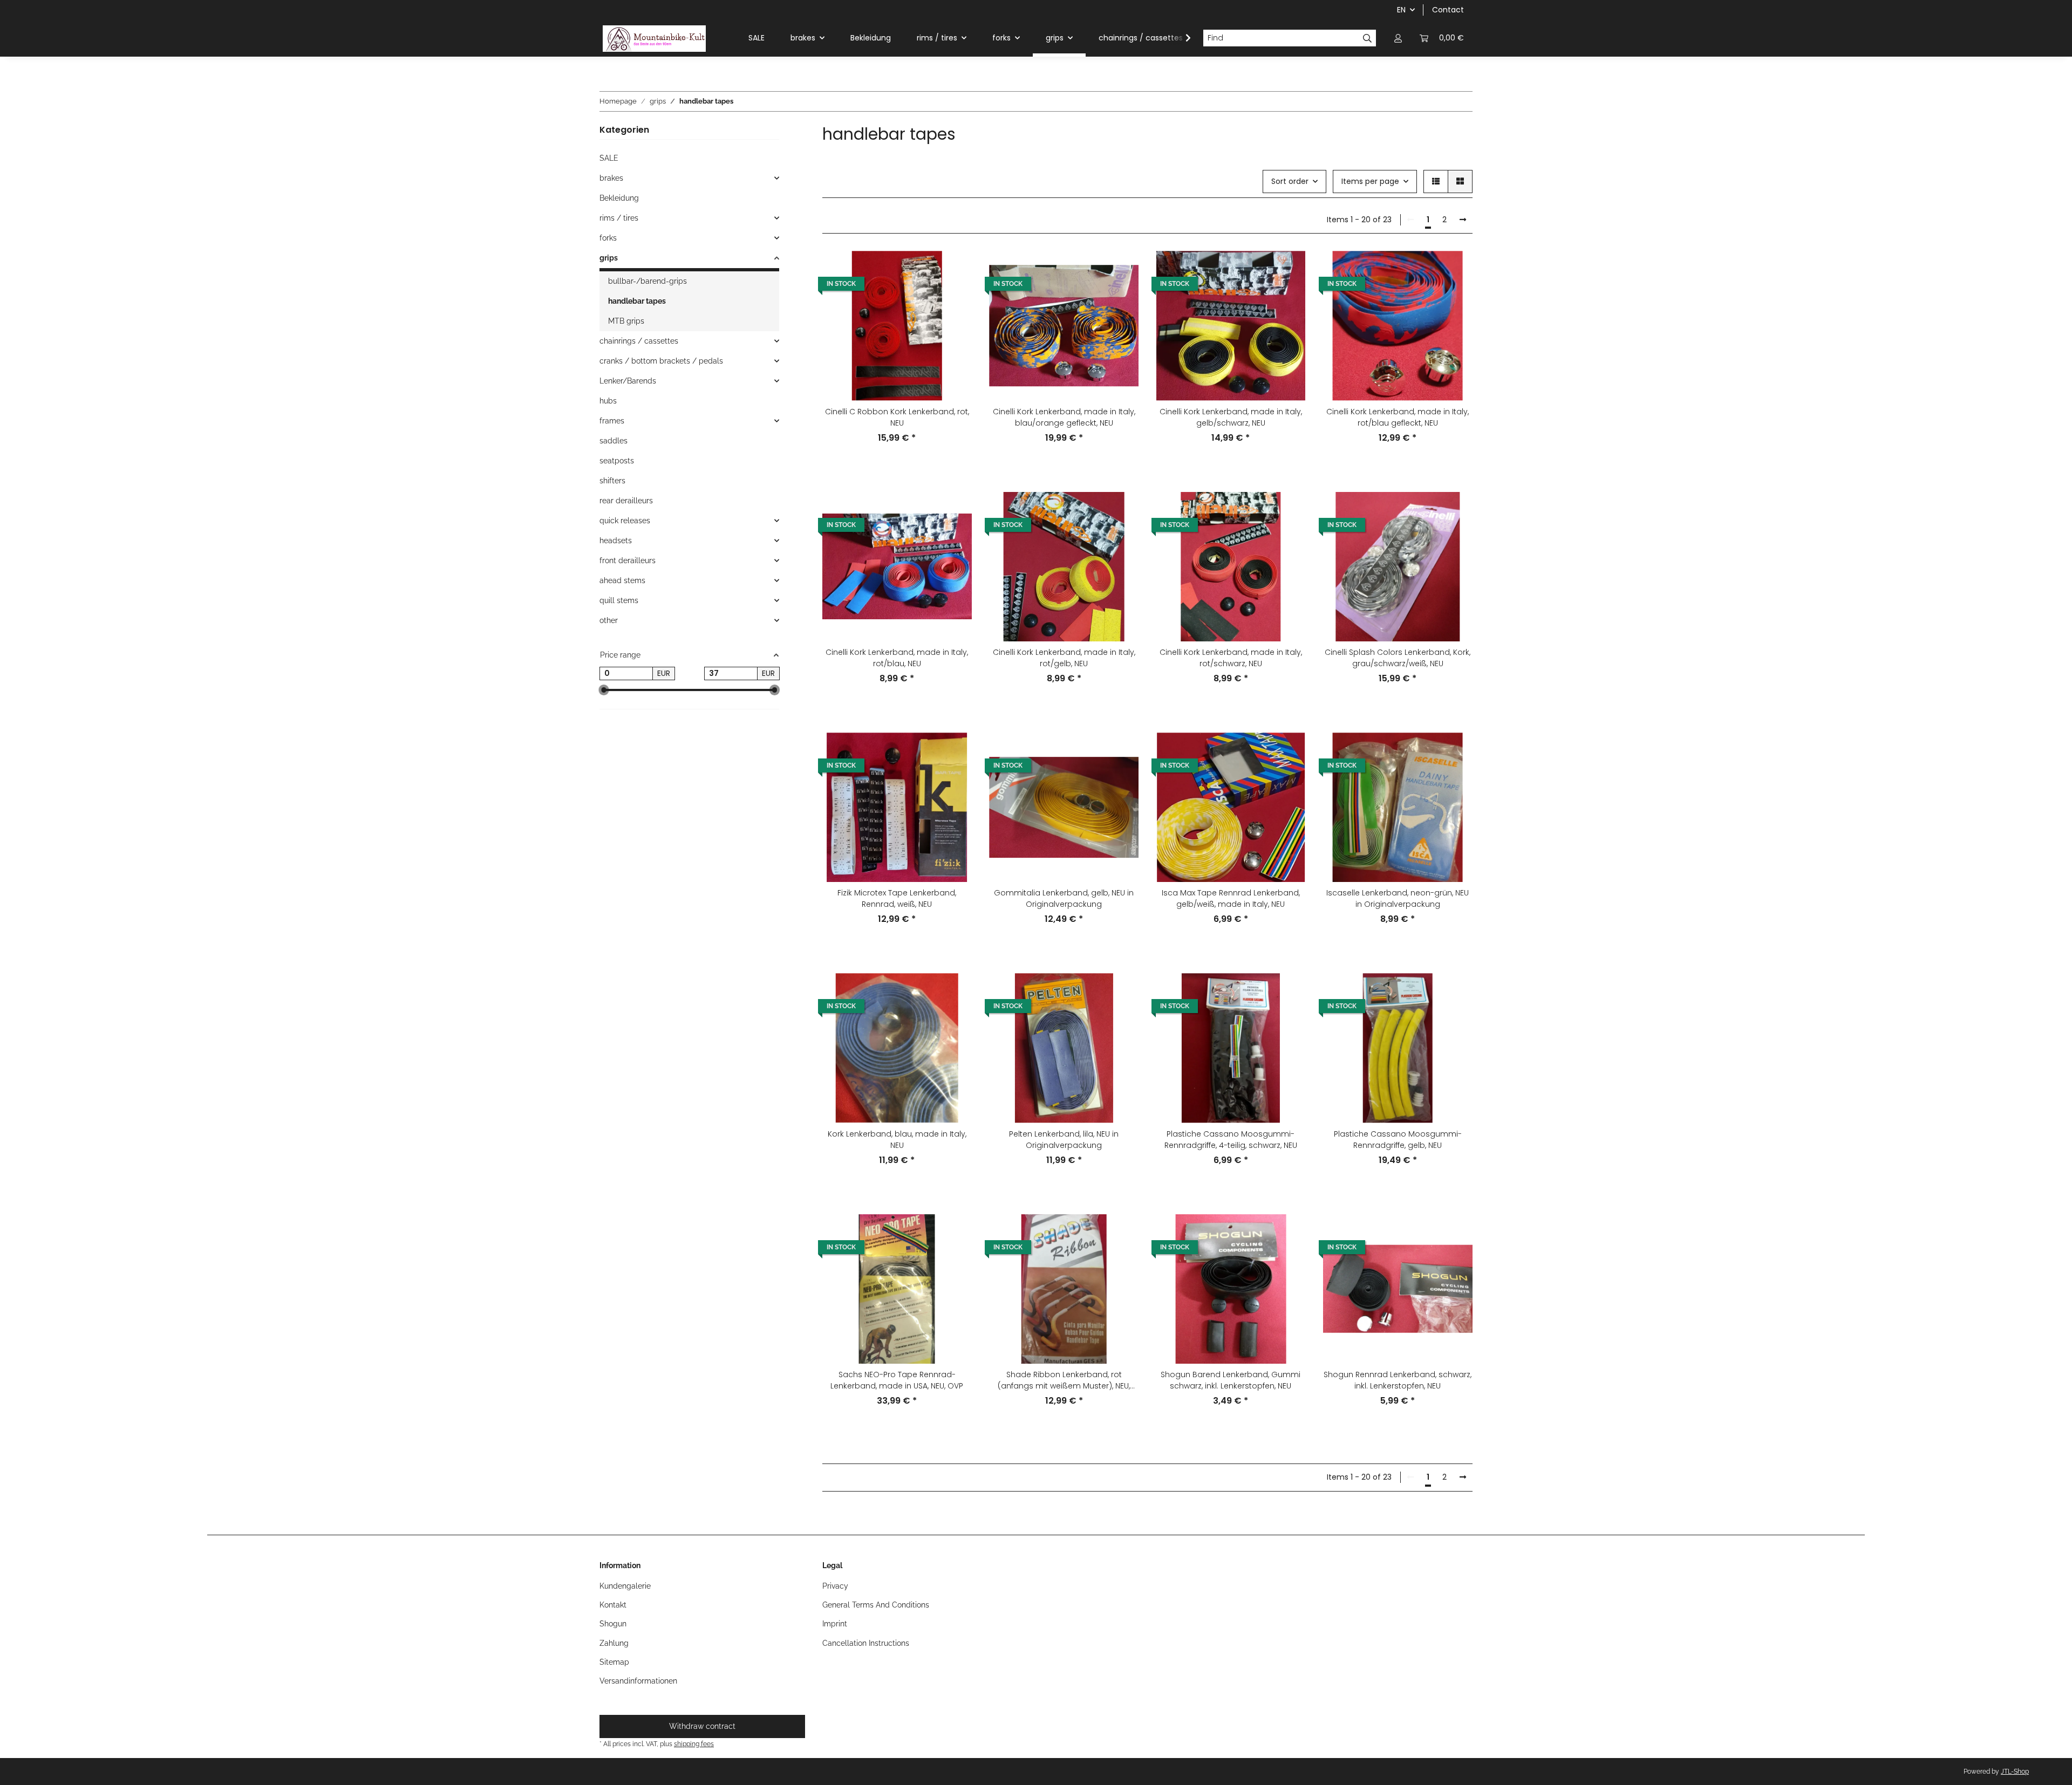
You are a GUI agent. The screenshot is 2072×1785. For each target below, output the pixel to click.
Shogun (613, 1624)
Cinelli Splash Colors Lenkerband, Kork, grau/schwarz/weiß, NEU (1398, 658)
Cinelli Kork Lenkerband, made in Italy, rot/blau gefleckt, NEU (1398, 417)
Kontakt (613, 1605)
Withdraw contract (702, 1726)
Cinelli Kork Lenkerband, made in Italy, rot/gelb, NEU (1064, 658)
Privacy (835, 1586)
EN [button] (1401, 10)
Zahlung (614, 1643)
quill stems (619, 600)
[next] (1463, 220)
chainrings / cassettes (639, 341)
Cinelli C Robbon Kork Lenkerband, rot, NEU (897, 417)
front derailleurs (628, 560)
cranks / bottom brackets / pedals (661, 361)
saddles (614, 441)
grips (609, 258)
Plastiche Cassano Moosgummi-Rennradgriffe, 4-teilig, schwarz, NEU (1231, 1140)
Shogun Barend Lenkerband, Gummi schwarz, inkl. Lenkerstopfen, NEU (1231, 1380)
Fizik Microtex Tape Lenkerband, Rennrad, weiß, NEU (897, 898)
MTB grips (626, 321)
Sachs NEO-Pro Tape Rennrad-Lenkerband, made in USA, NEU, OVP (897, 1380)
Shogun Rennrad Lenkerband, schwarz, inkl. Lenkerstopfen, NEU (1398, 1380)
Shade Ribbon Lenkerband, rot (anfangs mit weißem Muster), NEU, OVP (1064, 1380)
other (609, 620)
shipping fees (694, 1744)
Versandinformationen (638, 1681)
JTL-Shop (2015, 1772)
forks (608, 238)
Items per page (1370, 181)
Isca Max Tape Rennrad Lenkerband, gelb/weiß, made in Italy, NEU (1231, 898)
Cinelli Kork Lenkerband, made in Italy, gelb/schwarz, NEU (1231, 417)
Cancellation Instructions (866, 1643)
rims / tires (619, 218)
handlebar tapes (637, 301)
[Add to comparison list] (953, 269)
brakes (611, 178)
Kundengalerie (625, 1586)
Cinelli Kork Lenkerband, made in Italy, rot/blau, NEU (897, 658)
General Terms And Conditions (876, 1605)
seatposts (617, 461)
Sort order (1290, 181)
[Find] (1368, 38)
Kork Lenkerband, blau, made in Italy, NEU (897, 1140)
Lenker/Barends (628, 381)
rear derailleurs (626, 501)
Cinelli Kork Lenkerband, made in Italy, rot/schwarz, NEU (1231, 658)
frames (612, 421)
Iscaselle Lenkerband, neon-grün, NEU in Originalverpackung (1398, 898)
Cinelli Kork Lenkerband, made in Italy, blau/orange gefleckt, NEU (1064, 417)
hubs (608, 401)
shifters (612, 481)
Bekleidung (619, 198)
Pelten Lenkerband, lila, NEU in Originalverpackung (1064, 1140)
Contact (1448, 10)
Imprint (835, 1624)
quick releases (625, 521)
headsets (616, 541)
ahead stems (622, 580)
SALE (609, 158)
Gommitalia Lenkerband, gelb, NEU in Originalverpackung (1064, 898)
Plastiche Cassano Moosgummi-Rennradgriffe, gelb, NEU (1398, 1140)
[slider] (604, 690)
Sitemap (614, 1662)
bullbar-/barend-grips (647, 281)
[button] (1398, 38)
